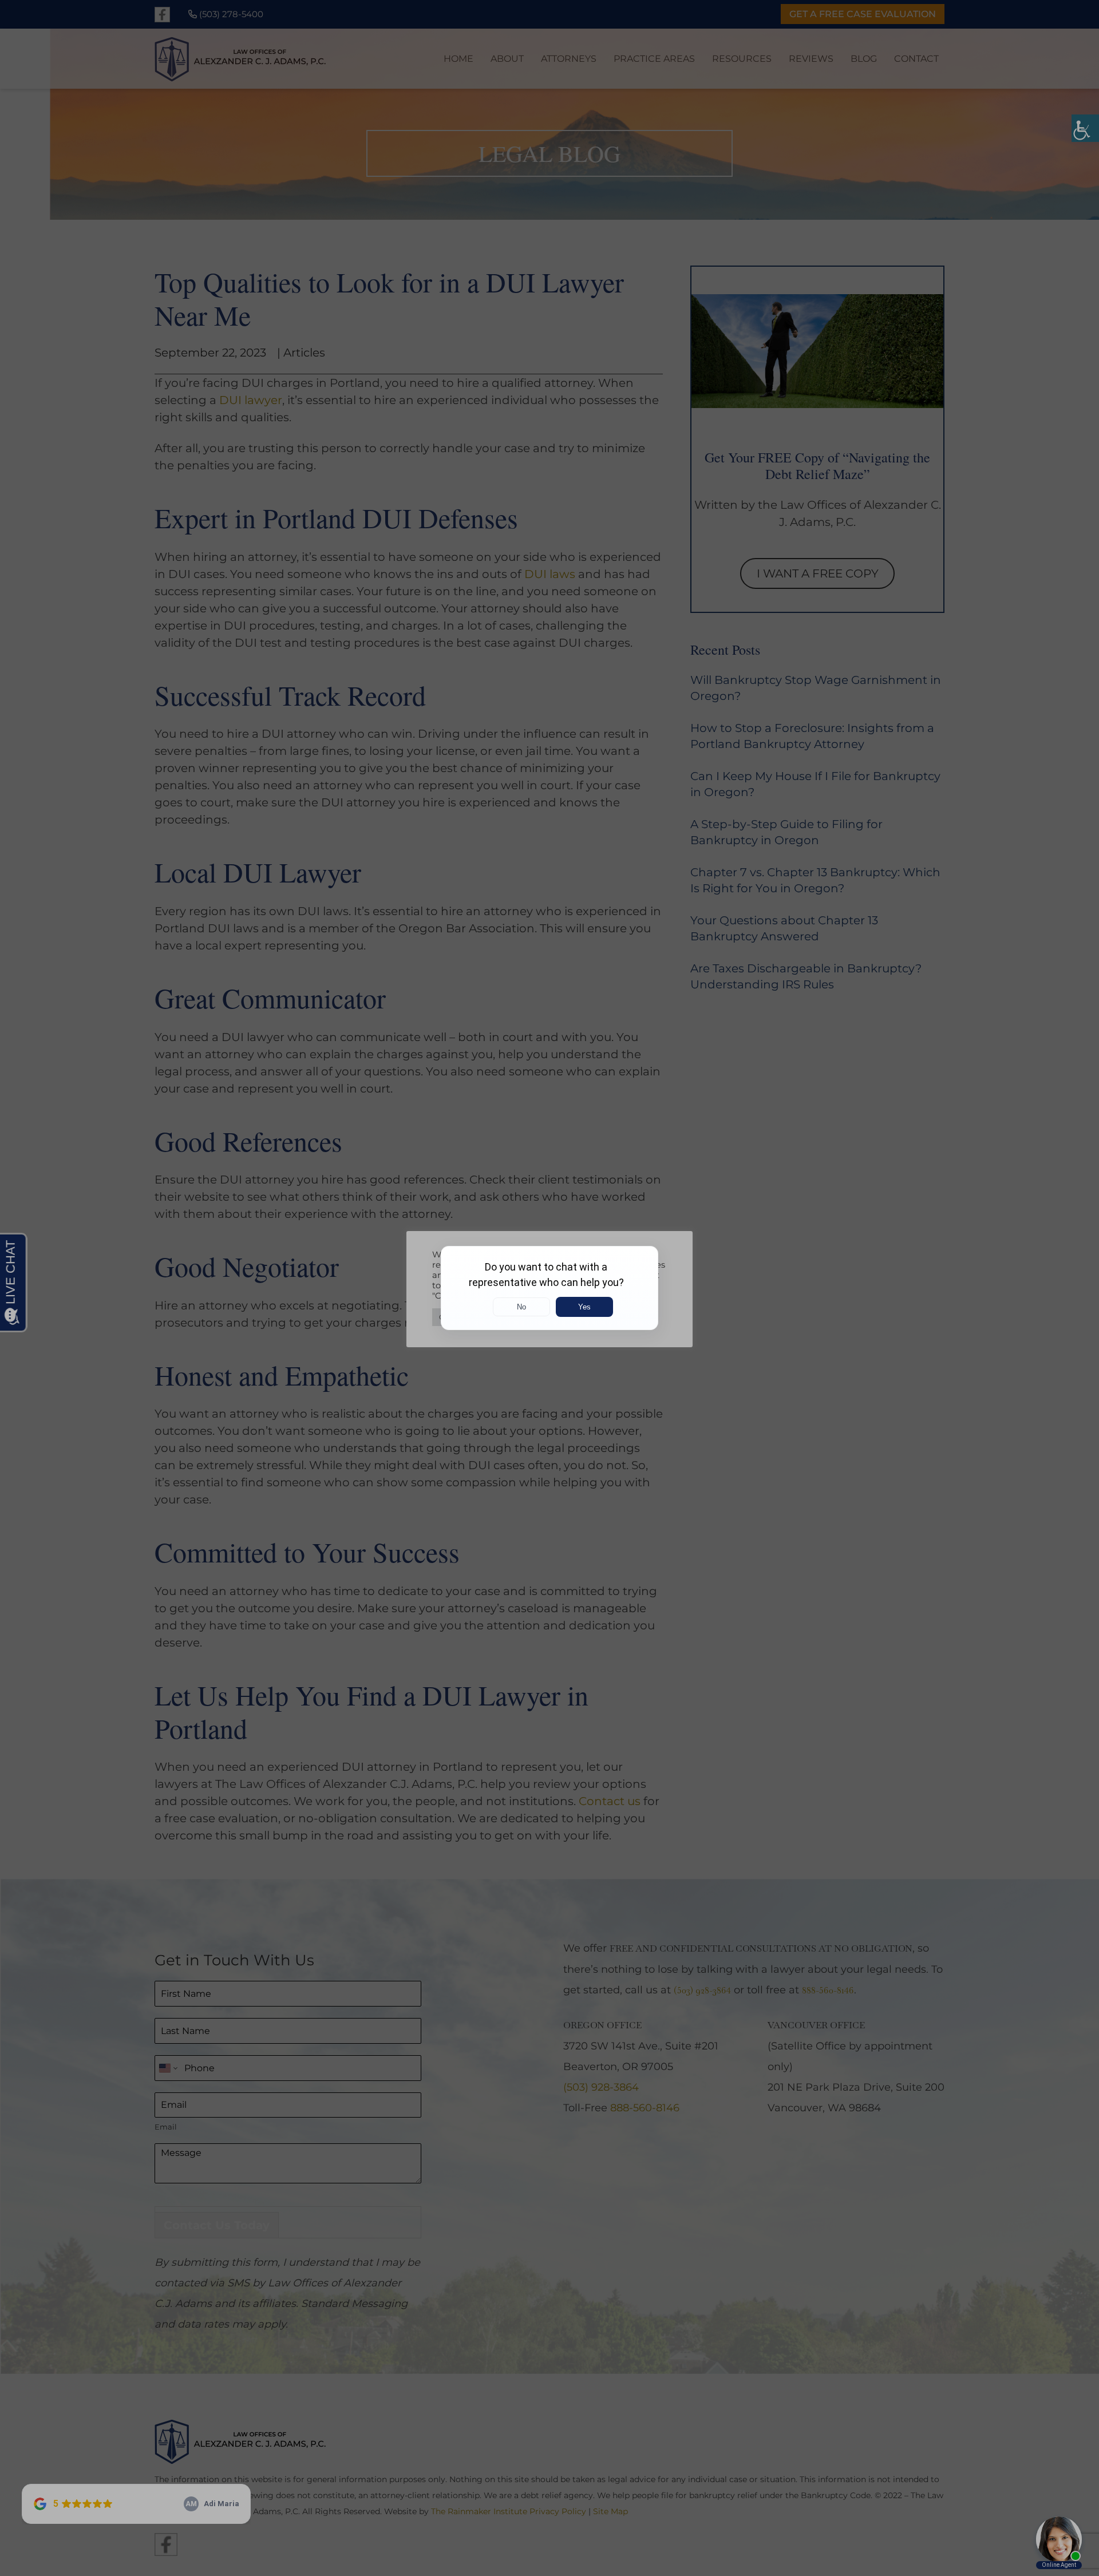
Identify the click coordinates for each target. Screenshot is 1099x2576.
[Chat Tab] (549, 1288)
